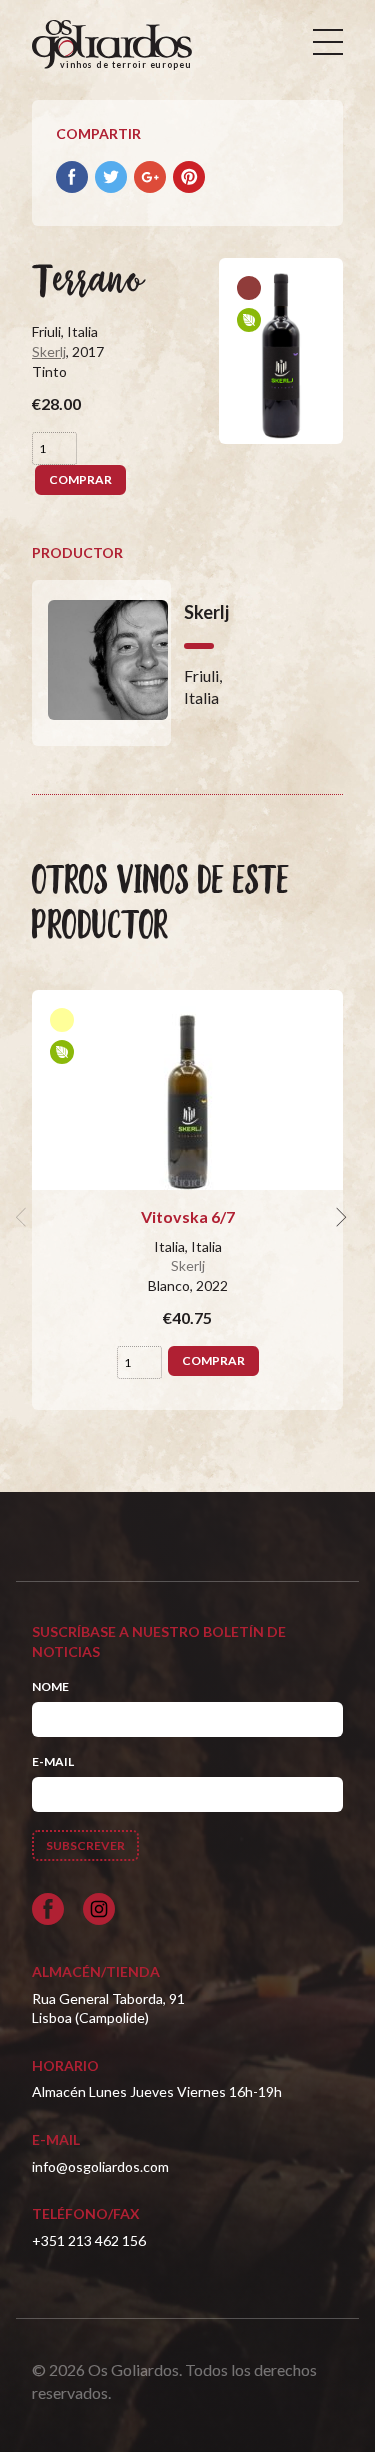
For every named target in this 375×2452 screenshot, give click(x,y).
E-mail (53, 1761)
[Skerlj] (101, 663)
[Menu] (328, 42)
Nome (50, 1686)
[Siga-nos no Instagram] (99, 1909)
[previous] (24, 1217)
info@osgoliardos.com (100, 2166)
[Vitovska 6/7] (187, 1090)
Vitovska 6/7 (188, 1216)
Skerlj (49, 351)
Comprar (80, 479)
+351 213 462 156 (89, 2240)
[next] (339, 1217)
